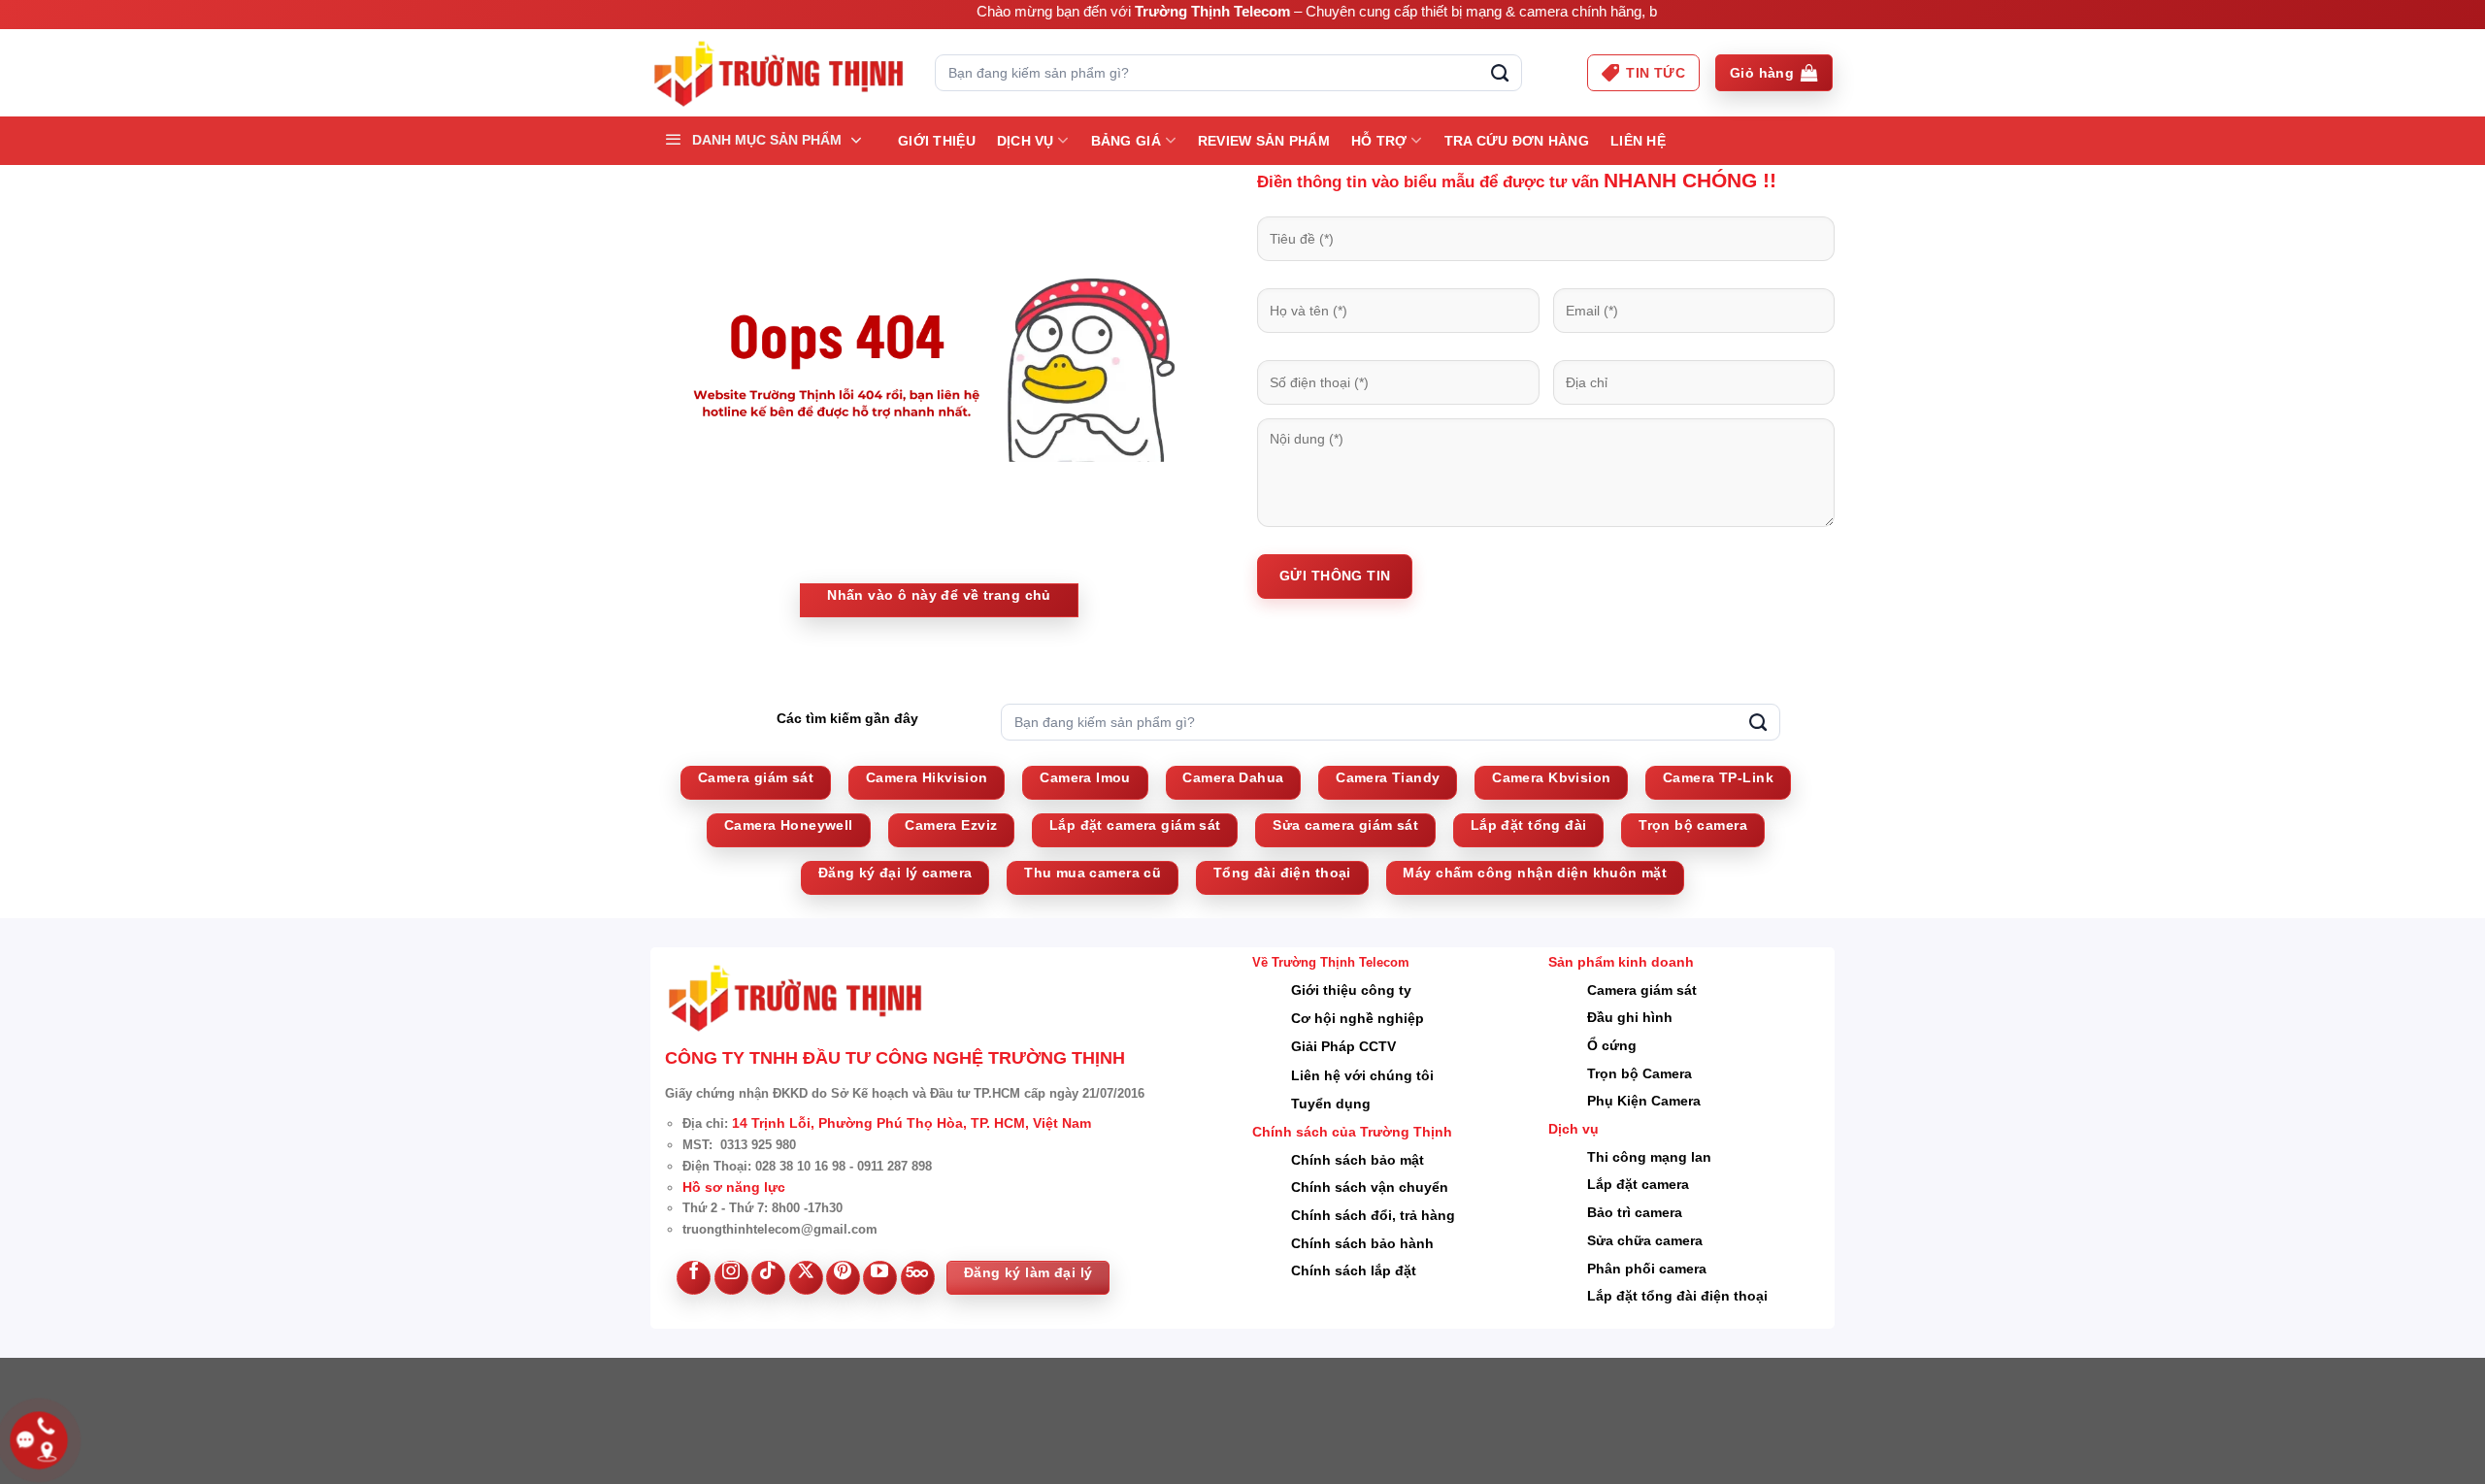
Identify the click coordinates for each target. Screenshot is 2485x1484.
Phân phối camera (1647, 1269)
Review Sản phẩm (1264, 141)
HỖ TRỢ (1379, 141)
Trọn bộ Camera (1640, 1073)
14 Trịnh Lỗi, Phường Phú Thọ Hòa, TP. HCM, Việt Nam (911, 1123)
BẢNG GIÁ (1126, 141)
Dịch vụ (1026, 141)
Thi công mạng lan (1649, 1157)
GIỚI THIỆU (937, 141)
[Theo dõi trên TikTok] (768, 1278)
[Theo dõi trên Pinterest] (843, 1278)
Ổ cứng (1612, 1045)
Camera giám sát (1642, 990)
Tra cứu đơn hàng (1517, 141)
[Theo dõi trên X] (806, 1278)
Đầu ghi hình (1630, 1017)
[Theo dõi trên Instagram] (731, 1278)
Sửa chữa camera (1645, 1240)
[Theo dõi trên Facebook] (694, 1278)
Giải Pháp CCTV (1343, 1046)
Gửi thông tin (1335, 576)
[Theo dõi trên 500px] (918, 1278)
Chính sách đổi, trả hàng (1373, 1215)
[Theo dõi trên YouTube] (880, 1278)
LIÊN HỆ (1638, 141)
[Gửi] (1500, 73)
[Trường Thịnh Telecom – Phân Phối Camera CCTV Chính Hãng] (778, 73)
